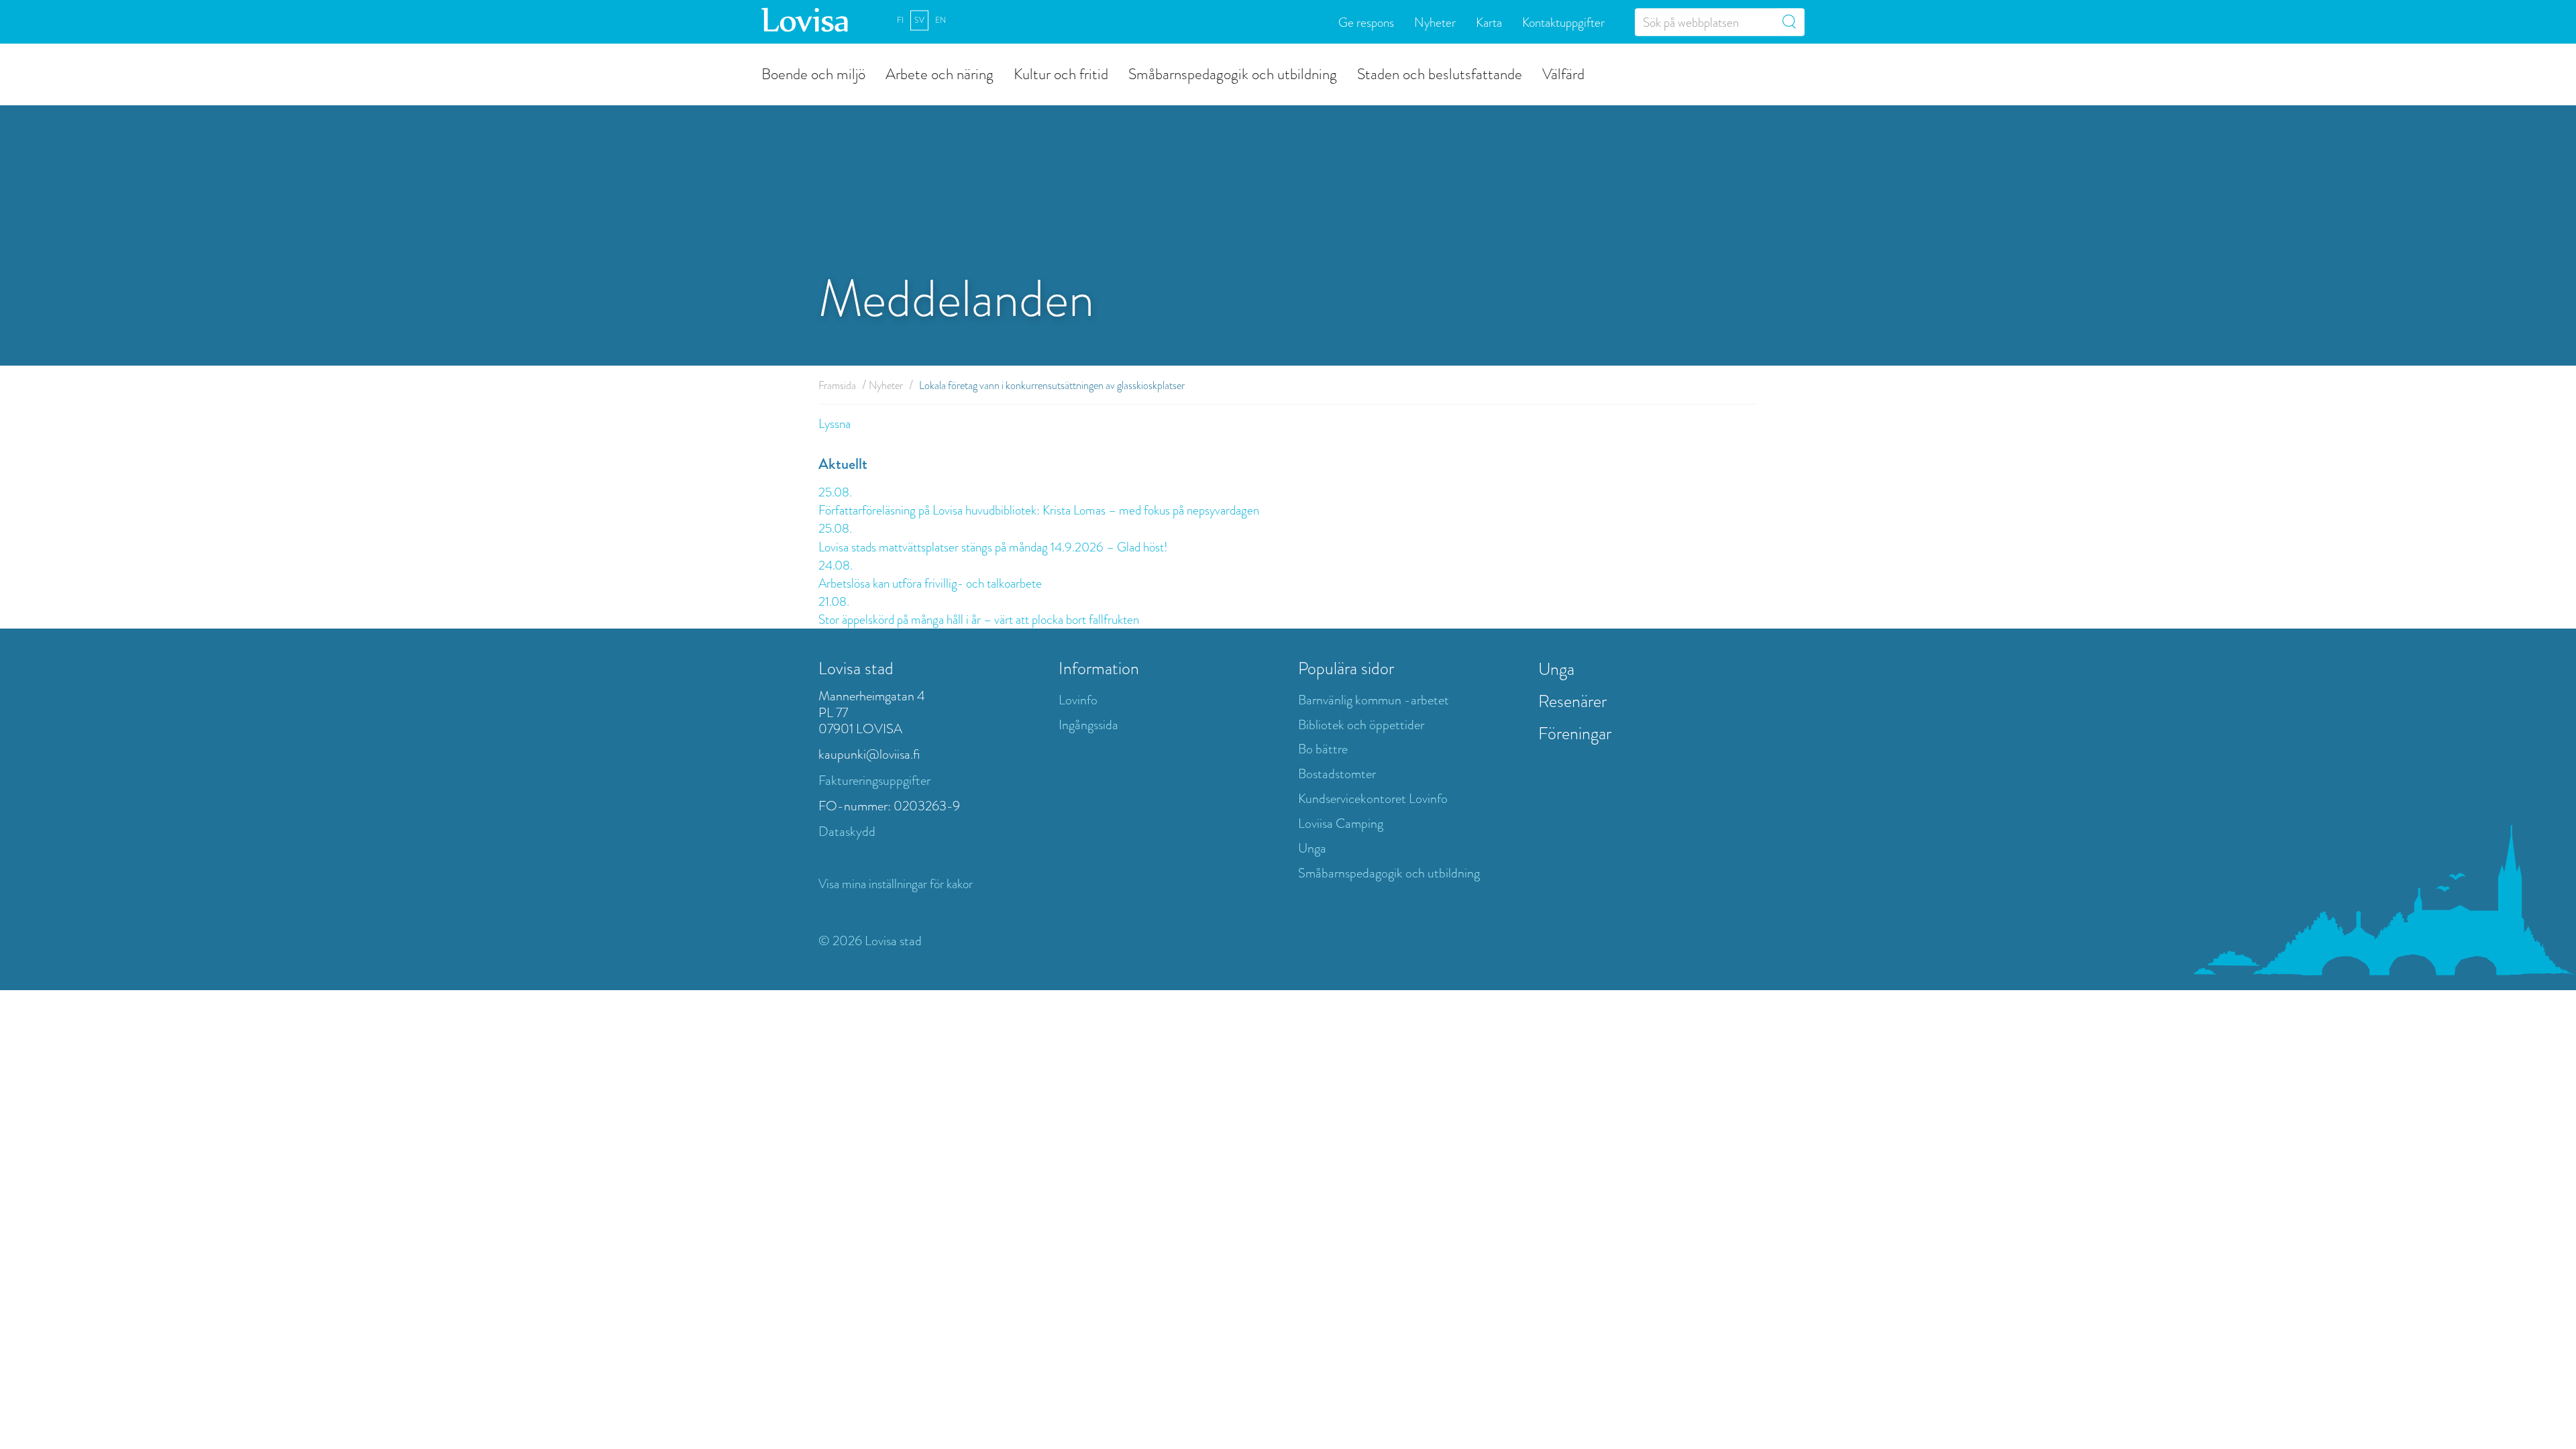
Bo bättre (1323, 749)
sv (919, 20)
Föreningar (1575, 733)
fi (900, 20)
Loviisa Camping (1341, 823)
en (941, 20)
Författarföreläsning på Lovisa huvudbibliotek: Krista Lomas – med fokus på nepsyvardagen (1040, 510)
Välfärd (1563, 73)
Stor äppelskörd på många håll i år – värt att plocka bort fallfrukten (979, 620)
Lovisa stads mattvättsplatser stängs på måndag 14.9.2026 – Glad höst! (993, 547)
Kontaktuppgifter (1563, 22)
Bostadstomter (1337, 774)
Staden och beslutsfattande (1440, 73)
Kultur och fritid (1061, 73)
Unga (1312, 848)
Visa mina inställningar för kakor (896, 884)
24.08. (836, 565)
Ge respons (1366, 22)
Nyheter (1435, 22)
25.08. (835, 492)
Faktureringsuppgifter (874, 781)
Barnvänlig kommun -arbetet (1374, 700)
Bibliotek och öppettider (1361, 725)
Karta (1489, 22)
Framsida (837, 385)
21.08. (834, 601)
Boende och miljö (813, 73)
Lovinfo (1078, 700)
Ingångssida (1088, 725)
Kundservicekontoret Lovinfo (1373, 799)
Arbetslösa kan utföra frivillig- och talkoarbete (930, 583)
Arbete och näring (940, 73)
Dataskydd (847, 831)
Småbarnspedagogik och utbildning (1233, 73)
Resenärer (1572, 701)
